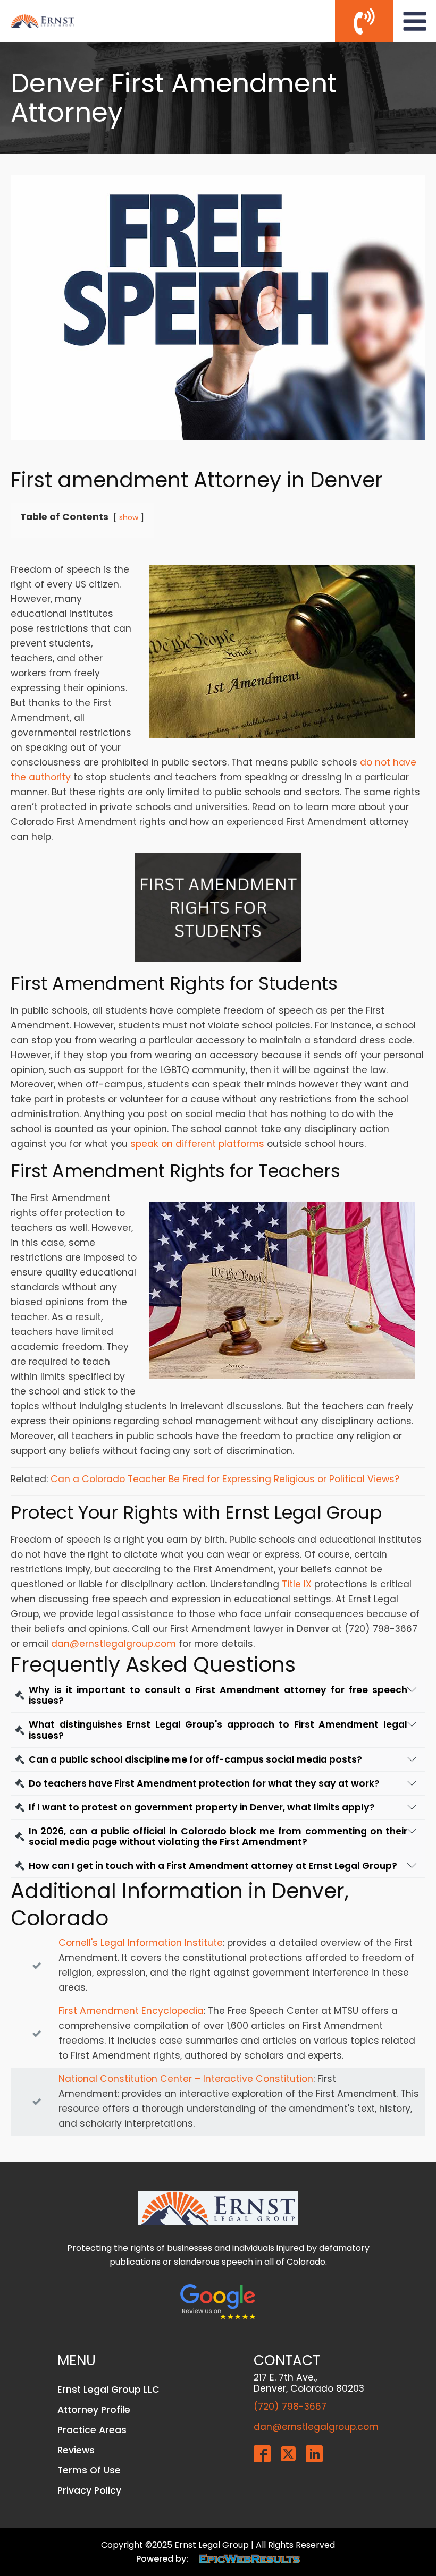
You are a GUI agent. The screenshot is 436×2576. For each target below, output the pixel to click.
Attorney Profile (94, 2410)
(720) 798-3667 (290, 2407)
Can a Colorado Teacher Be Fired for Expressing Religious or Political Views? (225, 1479)
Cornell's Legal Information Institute (141, 1943)
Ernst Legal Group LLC (108, 2390)
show (129, 517)
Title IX (297, 1584)
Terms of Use (89, 2470)
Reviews (76, 2450)
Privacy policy (89, 2490)
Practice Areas (92, 2430)
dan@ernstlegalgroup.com (114, 1644)
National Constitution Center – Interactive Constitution (186, 2079)
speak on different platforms (197, 1144)
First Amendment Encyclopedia (131, 2011)
